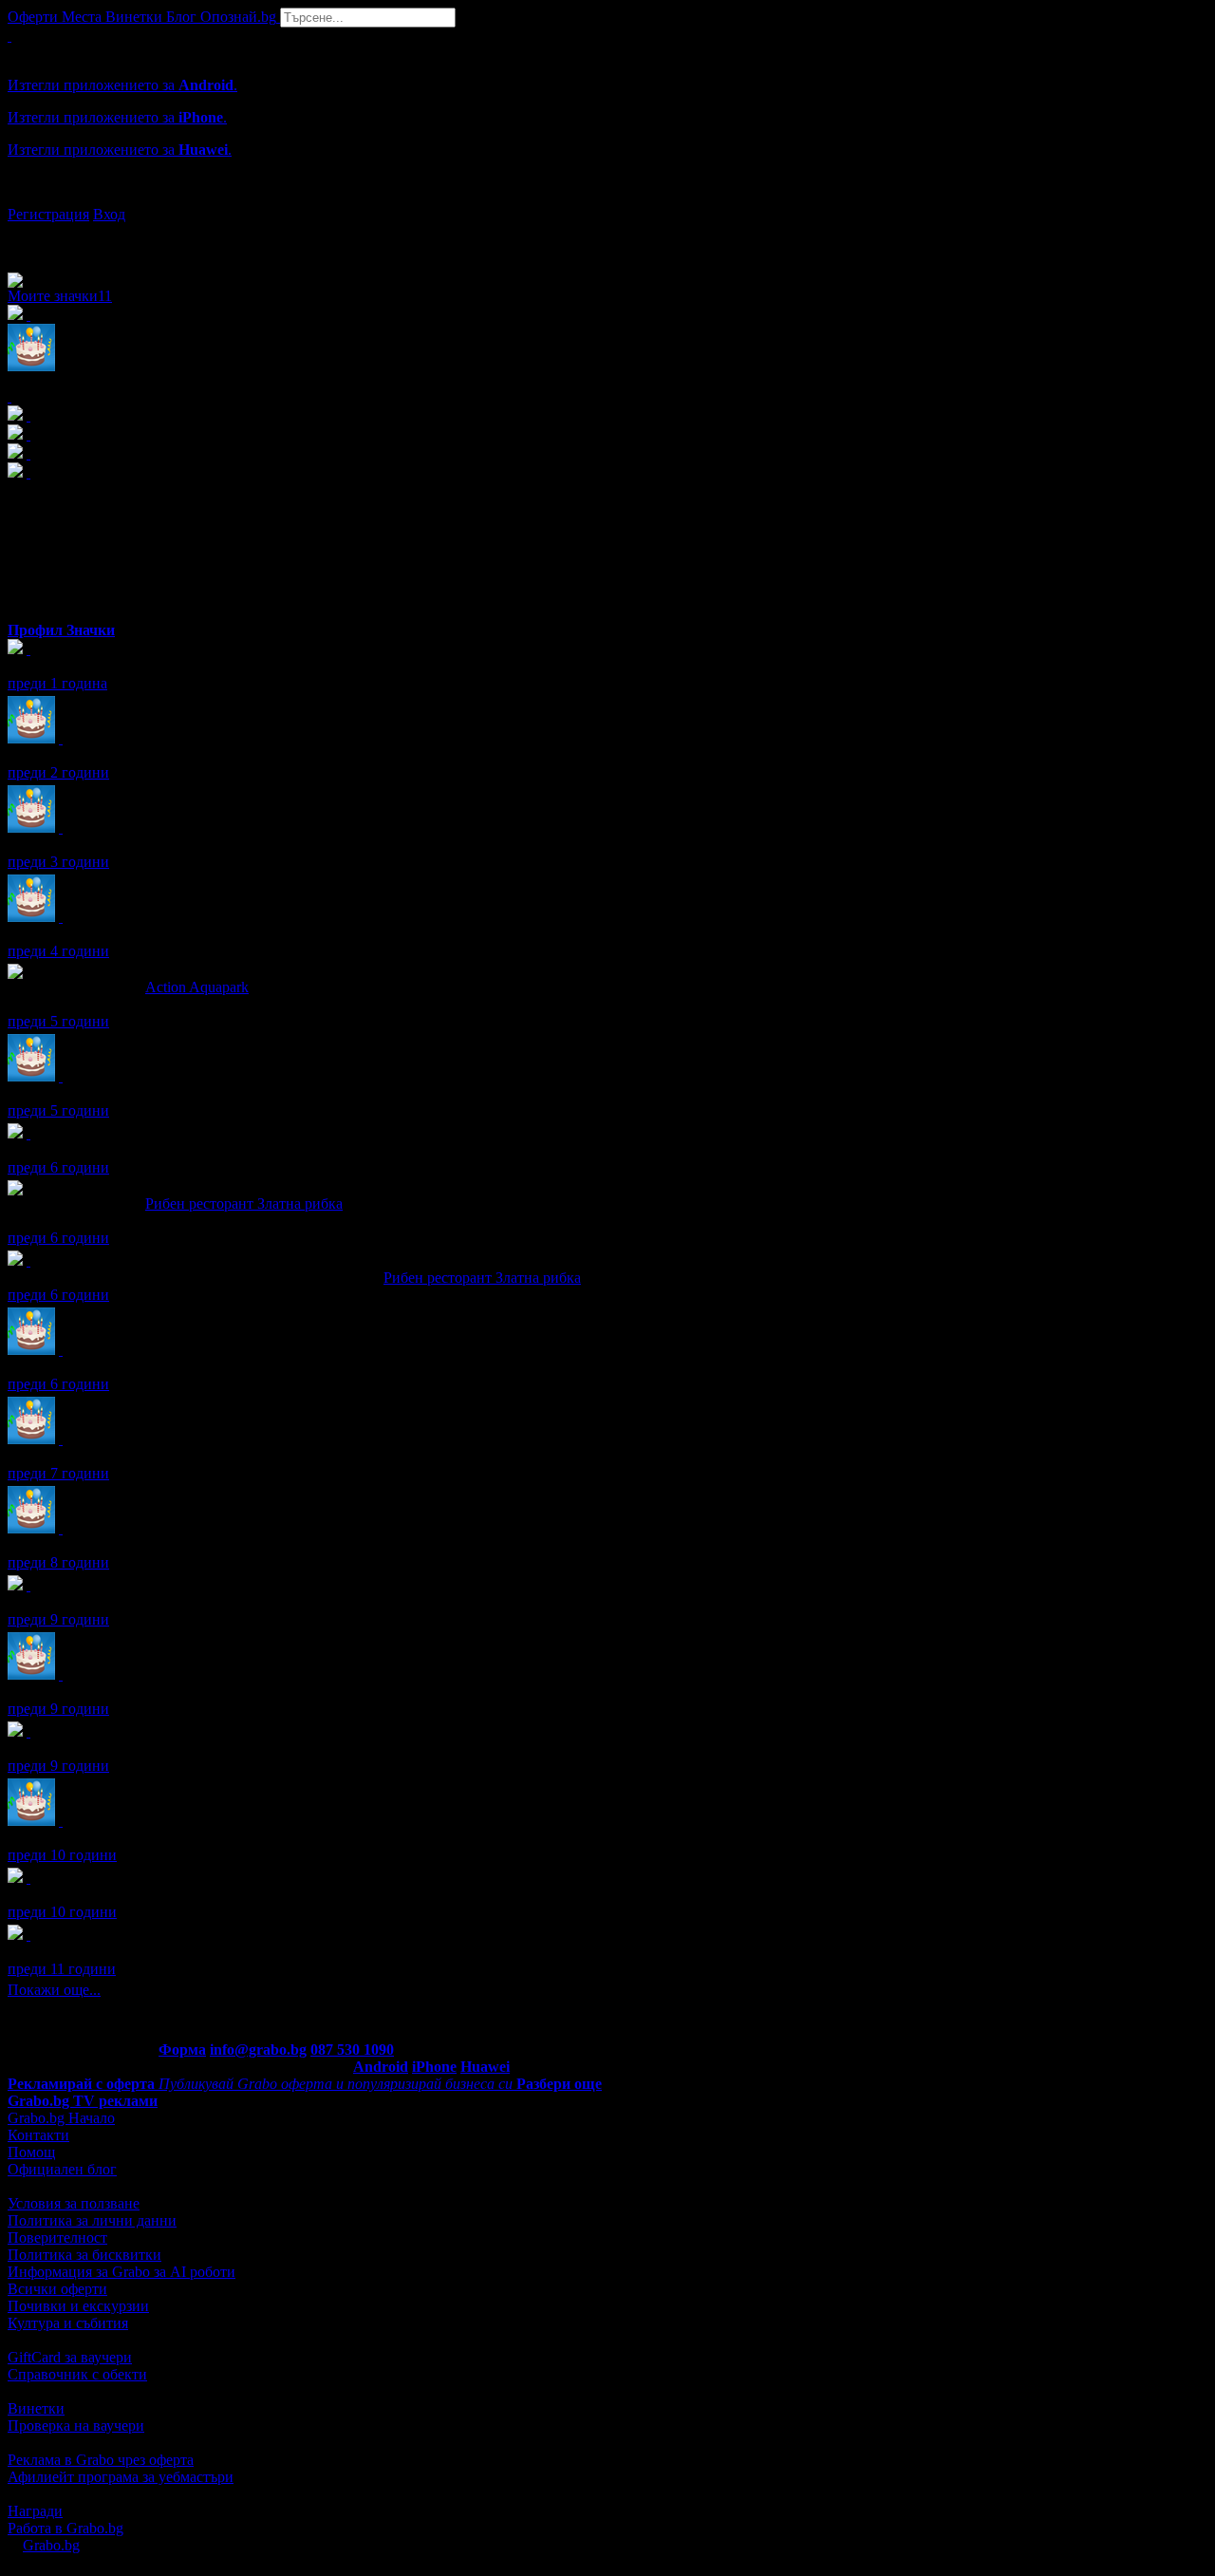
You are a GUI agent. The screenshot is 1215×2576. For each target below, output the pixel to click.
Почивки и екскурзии (78, 2306)
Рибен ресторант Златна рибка (244, 1203)
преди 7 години (58, 1473)
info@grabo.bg (258, 2050)
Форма (182, 2050)
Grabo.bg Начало (61, 2118)
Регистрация (48, 214)
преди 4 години (58, 951)
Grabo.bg (51, 2545)
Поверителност (57, 2238)
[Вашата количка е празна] (9, 36)
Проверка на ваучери (76, 2426)
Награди (35, 2511)
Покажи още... (54, 1990)
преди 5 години (58, 1021)
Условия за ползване (74, 2203)
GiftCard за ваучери (70, 2357)
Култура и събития (68, 2323)
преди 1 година (57, 683)
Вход (109, 214)
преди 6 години (58, 1167)
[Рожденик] (61, 738)
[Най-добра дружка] (28, 1585)
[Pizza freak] (28, 1935)
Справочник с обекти (77, 2374)
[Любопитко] (28, 1878)
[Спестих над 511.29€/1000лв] (28, 649)
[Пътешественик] (28, 1731)
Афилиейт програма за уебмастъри (121, 2477)
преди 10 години (62, 1855)
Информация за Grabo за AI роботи (121, 2272)
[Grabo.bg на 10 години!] (28, 1133)
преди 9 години (58, 1619)
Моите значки (60, 296)
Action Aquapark (197, 987)
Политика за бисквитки (84, 2255)
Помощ (31, 2152)
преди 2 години (58, 772)
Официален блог (62, 2169)
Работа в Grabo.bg (65, 2528)
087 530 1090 (352, 2050)
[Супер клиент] (28, 1260)
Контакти (38, 2135)
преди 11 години (62, 1969)
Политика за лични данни (92, 2220)
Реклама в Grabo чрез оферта (101, 2460)
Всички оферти (57, 2289)
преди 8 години (58, 1562)
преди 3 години (58, 862)
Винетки (36, 2408)
